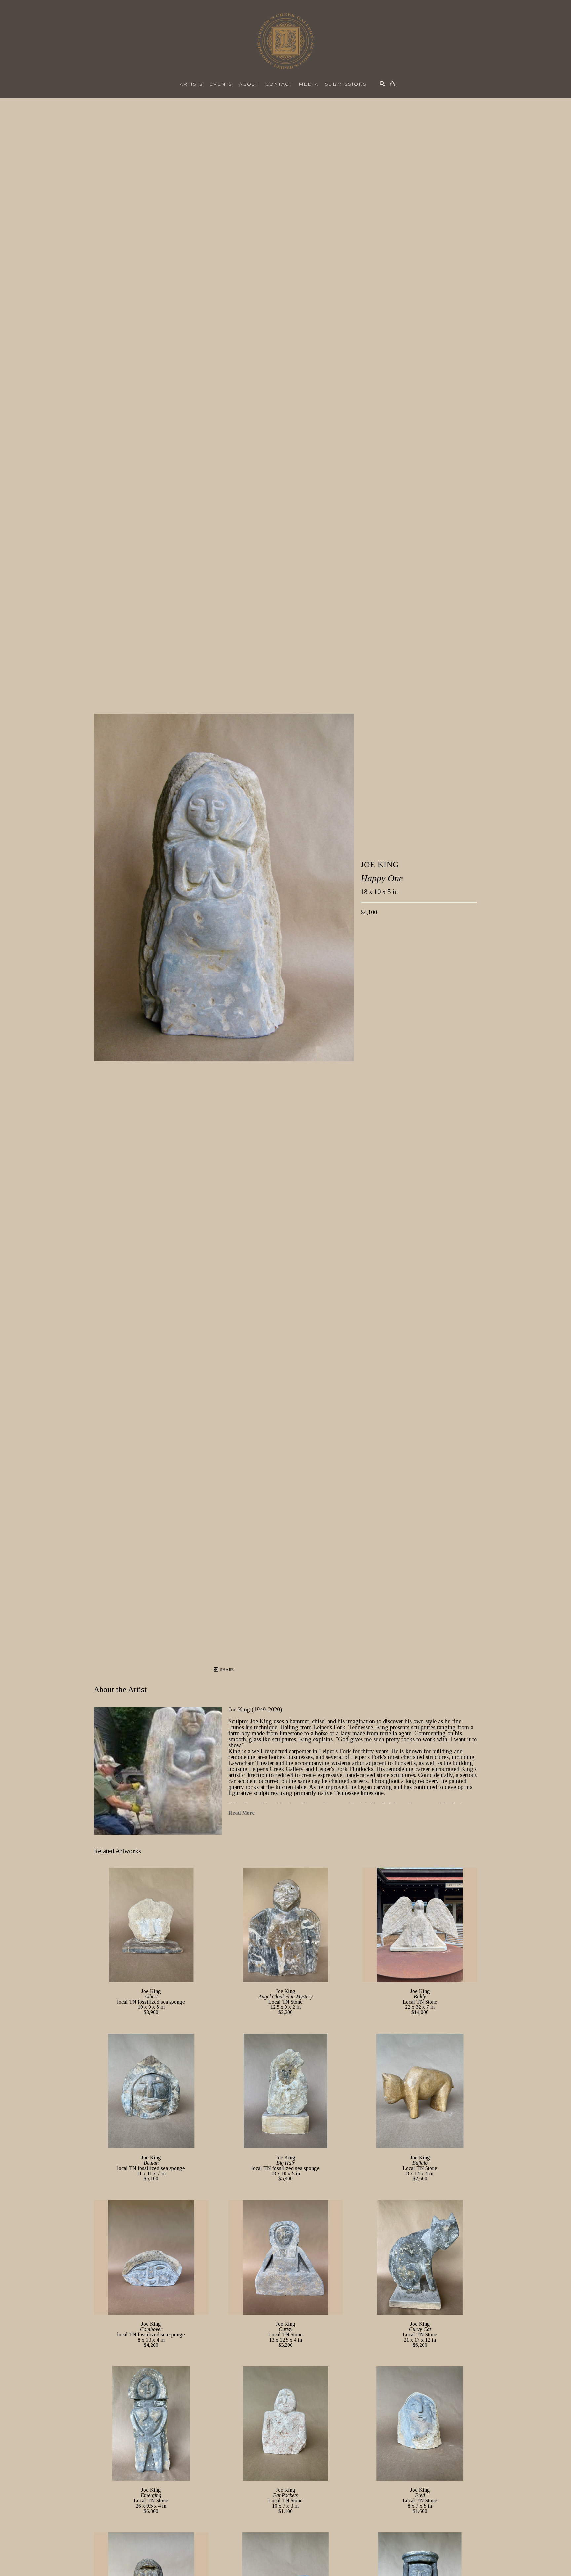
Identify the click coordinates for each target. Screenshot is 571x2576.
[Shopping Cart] (392, 84)
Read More (242, 1813)
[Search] (382, 84)
